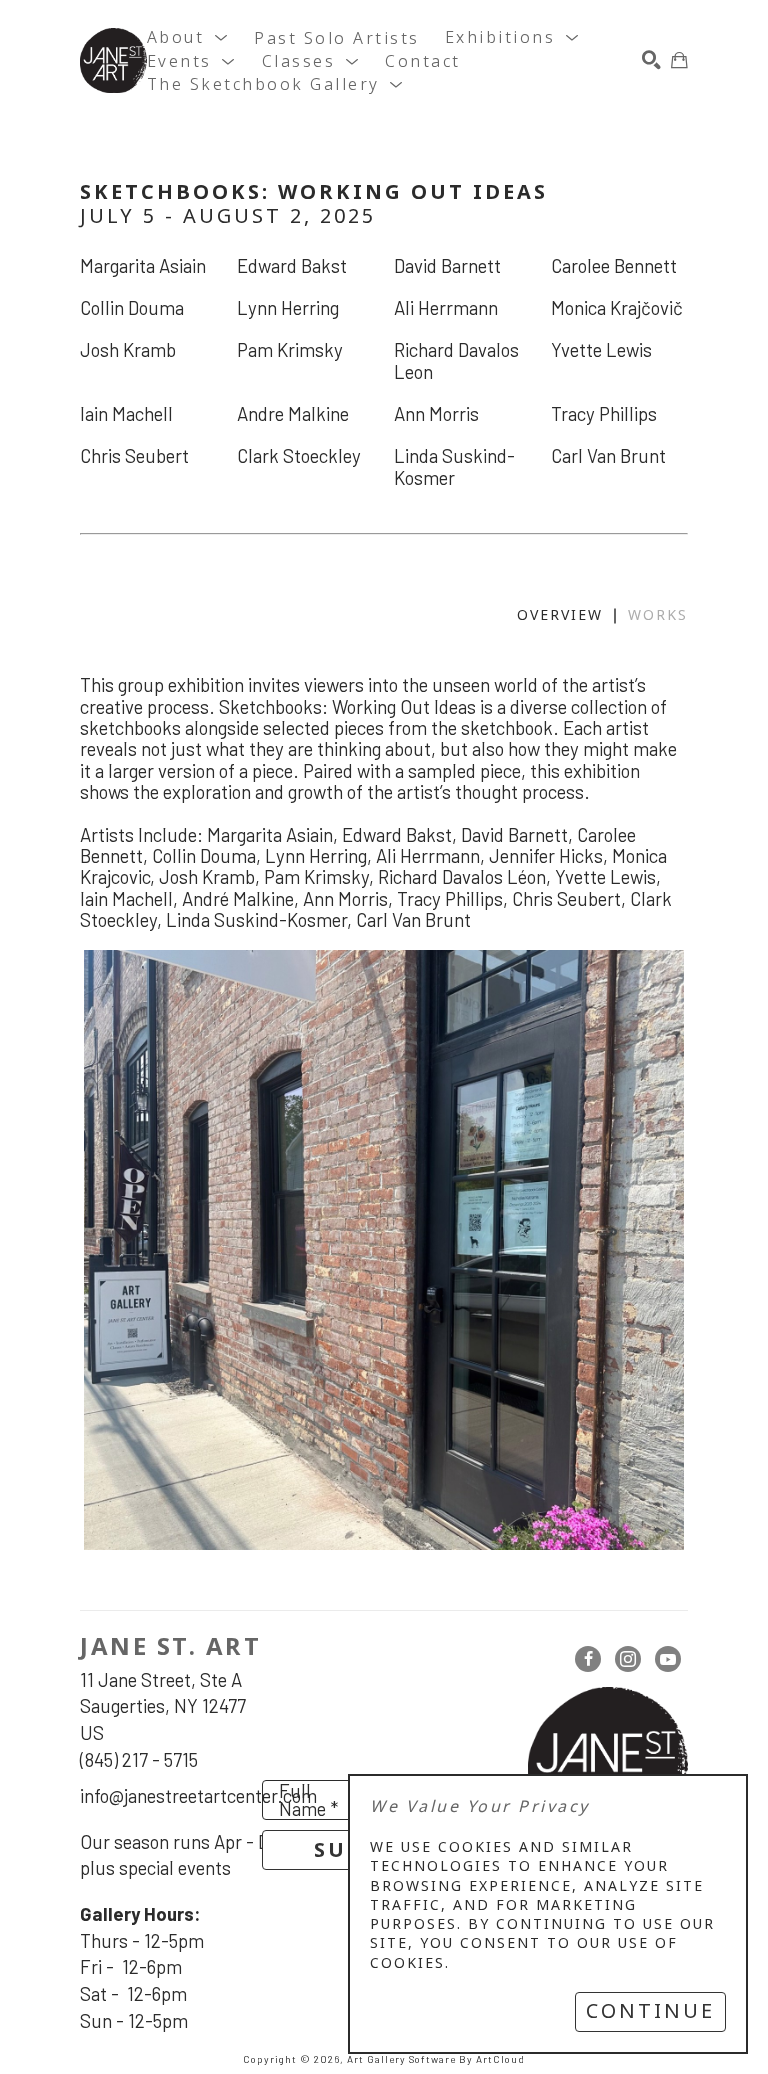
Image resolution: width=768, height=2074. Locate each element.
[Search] (651, 60)
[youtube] (668, 1659)
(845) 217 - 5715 (139, 1759)
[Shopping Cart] (679, 60)
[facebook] (588, 1659)
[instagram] (628, 1659)
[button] (188, 38)
